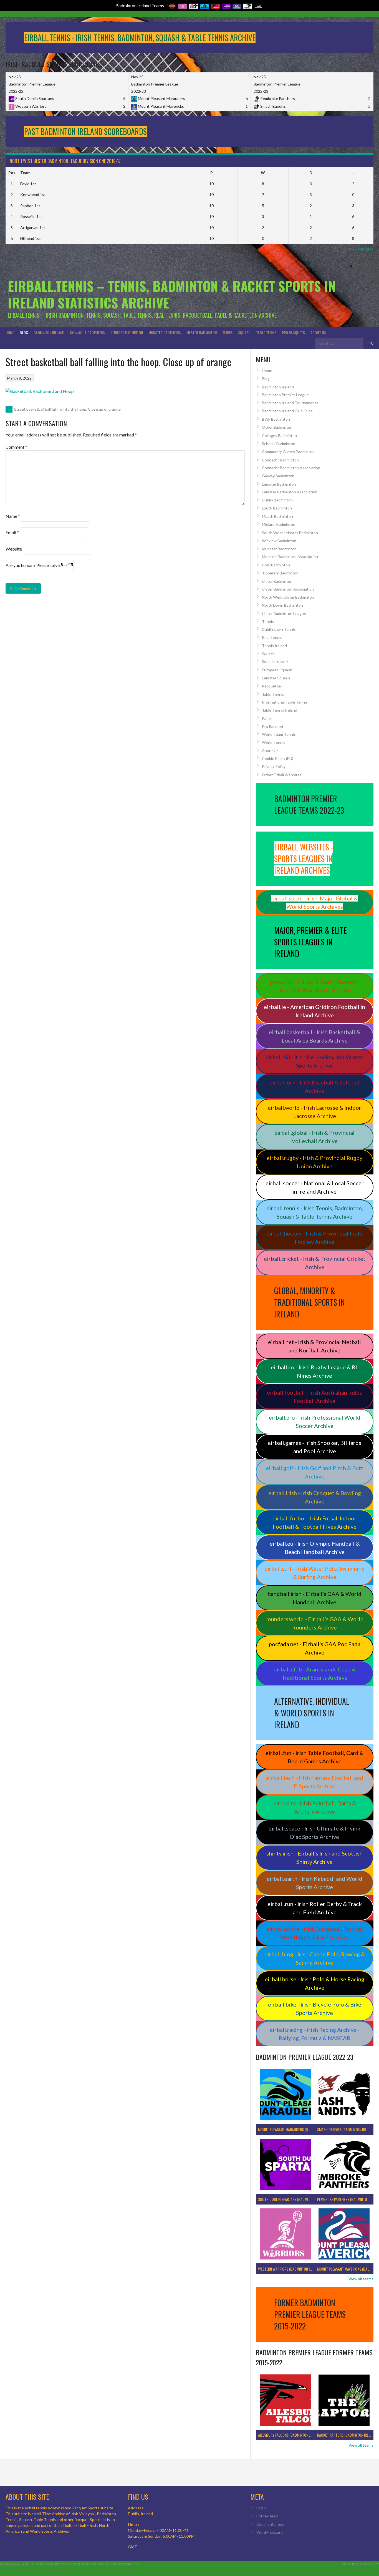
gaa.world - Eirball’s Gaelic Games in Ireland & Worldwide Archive (315, 986)
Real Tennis (272, 637)
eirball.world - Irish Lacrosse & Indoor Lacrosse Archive (314, 1112)
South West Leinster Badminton (290, 533)
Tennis (227, 332)
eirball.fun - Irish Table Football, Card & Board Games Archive (314, 1757)
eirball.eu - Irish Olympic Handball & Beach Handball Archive (315, 1548)
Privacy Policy (274, 766)
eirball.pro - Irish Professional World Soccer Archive (315, 1422)
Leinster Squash (276, 678)
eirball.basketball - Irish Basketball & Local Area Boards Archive (314, 1036)
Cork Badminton (276, 565)
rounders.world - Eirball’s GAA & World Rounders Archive (315, 1623)
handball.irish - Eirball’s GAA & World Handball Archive (315, 1598)
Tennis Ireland (274, 646)
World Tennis (274, 742)
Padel (267, 718)
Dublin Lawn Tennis (279, 629)
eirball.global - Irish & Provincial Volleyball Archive (314, 1137)
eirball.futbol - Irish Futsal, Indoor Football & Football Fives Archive (314, 1522)
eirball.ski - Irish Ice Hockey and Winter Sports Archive (314, 1061)
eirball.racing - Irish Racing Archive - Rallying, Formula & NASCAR (315, 2034)
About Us (318, 332)
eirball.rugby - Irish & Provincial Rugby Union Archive (314, 1162)
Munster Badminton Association (290, 557)
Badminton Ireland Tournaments (290, 403)
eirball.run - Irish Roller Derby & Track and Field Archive (315, 1908)
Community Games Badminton (288, 452)
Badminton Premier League (285, 395)
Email (12, 532)
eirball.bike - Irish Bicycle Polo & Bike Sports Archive (315, 2008)
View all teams (361, 2279)
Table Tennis (266, 332)
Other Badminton (277, 427)
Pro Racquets (293, 332)
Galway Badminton (278, 476)
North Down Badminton (282, 605)
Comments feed (270, 2524)
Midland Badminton (279, 524)
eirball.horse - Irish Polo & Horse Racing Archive (314, 1983)
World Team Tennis (279, 734)
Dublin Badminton (277, 500)
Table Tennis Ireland (280, 710)
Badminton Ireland (49, 332)
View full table (361, 249)
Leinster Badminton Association (290, 492)
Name (13, 516)
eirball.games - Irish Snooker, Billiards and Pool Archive (314, 1447)
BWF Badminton (276, 419)
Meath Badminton (277, 516)
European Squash (277, 670)
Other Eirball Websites (282, 775)
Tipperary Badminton (280, 573)
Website (14, 549)
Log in (261, 2508)
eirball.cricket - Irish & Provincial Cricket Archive (315, 1263)
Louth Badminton (277, 508)
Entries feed (267, 2516)
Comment (16, 447)
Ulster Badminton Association (288, 589)
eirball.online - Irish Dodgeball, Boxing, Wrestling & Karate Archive (315, 1933)
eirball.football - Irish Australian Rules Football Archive (314, 1397)
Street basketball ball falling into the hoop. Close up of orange (64, 409)
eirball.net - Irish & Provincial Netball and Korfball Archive (314, 1346)
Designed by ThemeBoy (360, 2564)
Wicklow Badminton (279, 541)
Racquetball (272, 686)
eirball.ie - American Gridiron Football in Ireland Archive (314, 1011)
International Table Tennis (285, 702)
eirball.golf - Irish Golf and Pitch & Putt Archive (314, 1472)
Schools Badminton (279, 444)
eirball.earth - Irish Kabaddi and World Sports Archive (314, 1883)
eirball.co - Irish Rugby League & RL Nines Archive (315, 1371)
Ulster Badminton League (284, 613)
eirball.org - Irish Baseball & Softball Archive (314, 1086)
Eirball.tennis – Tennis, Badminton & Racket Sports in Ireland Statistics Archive (172, 294)
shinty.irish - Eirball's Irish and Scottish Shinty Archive (314, 1857)
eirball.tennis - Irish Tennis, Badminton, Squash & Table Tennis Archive (315, 1212)
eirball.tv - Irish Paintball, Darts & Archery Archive (315, 1807)
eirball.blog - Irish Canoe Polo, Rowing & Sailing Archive (315, 1958)
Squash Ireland (275, 661)
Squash (244, 332)
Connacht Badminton (88, 332)
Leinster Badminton (127, 332)
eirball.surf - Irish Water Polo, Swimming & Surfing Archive (314, 1573)
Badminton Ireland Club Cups (287, 411)
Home (10, 332)
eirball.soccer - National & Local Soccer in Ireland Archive (315, 1187)
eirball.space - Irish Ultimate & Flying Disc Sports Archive (314, 1832)
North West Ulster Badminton (288, 597)
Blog (24, 332)
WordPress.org (270, 2532)
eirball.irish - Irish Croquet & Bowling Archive (315, 1497)
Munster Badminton (165, 332)
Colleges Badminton (279, 435)
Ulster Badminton (202, 332)
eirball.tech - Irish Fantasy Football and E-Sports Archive (315, 1782)
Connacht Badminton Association (291, 468)
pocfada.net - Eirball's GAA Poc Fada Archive (315, 1648)
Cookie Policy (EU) (278, 758)
